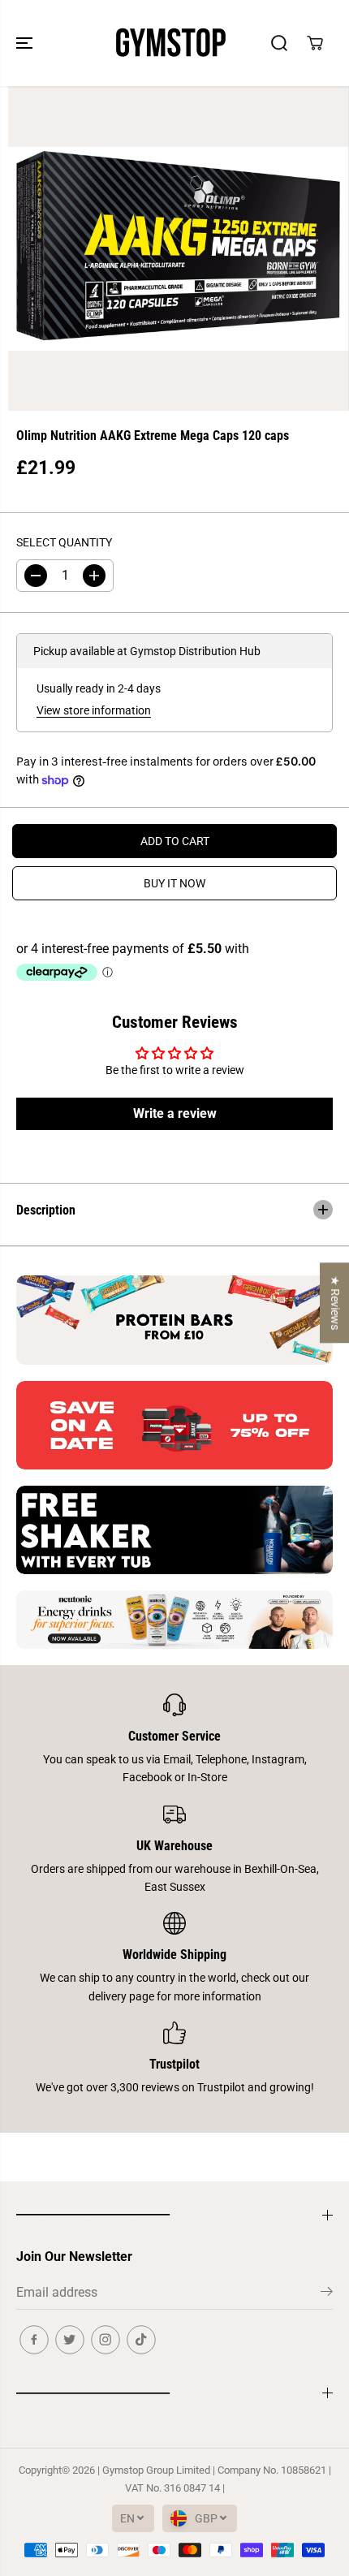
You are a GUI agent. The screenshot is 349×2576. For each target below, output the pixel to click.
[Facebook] (34, 2340)
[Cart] (315, 43)
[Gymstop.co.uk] (170, 43)
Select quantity (64, 542)
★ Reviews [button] (335, 1303)
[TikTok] (141, 2340)
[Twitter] (70, 2340)
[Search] (279, 43)
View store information (94, 710)
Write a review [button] (175, 1113)
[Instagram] (106, 2340)
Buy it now (174, 883)
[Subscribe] (327, 2294)
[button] (26, 43)
